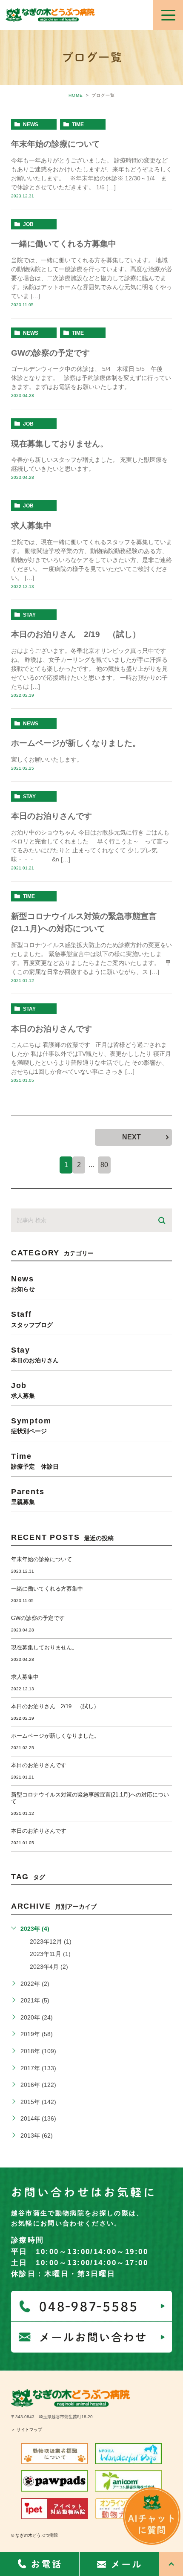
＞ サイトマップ (27, 2430)
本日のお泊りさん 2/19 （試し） (76, 634)
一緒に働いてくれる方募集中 (64, 244)
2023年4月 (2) (49, 1967)
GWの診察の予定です (50, 353)
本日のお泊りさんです (51, 816)
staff (32, 1319)
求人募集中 (31, 526)
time (78, 125)
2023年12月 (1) (51, 1941)
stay (29, 615)
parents (28, 1496)
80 (104, 1165)
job (28, 224)
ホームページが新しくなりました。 (76, 743)
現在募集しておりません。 (60, 444)
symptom (31, 1425)
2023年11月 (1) (50, 1954)
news (31, 125)
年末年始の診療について (56, 144)
